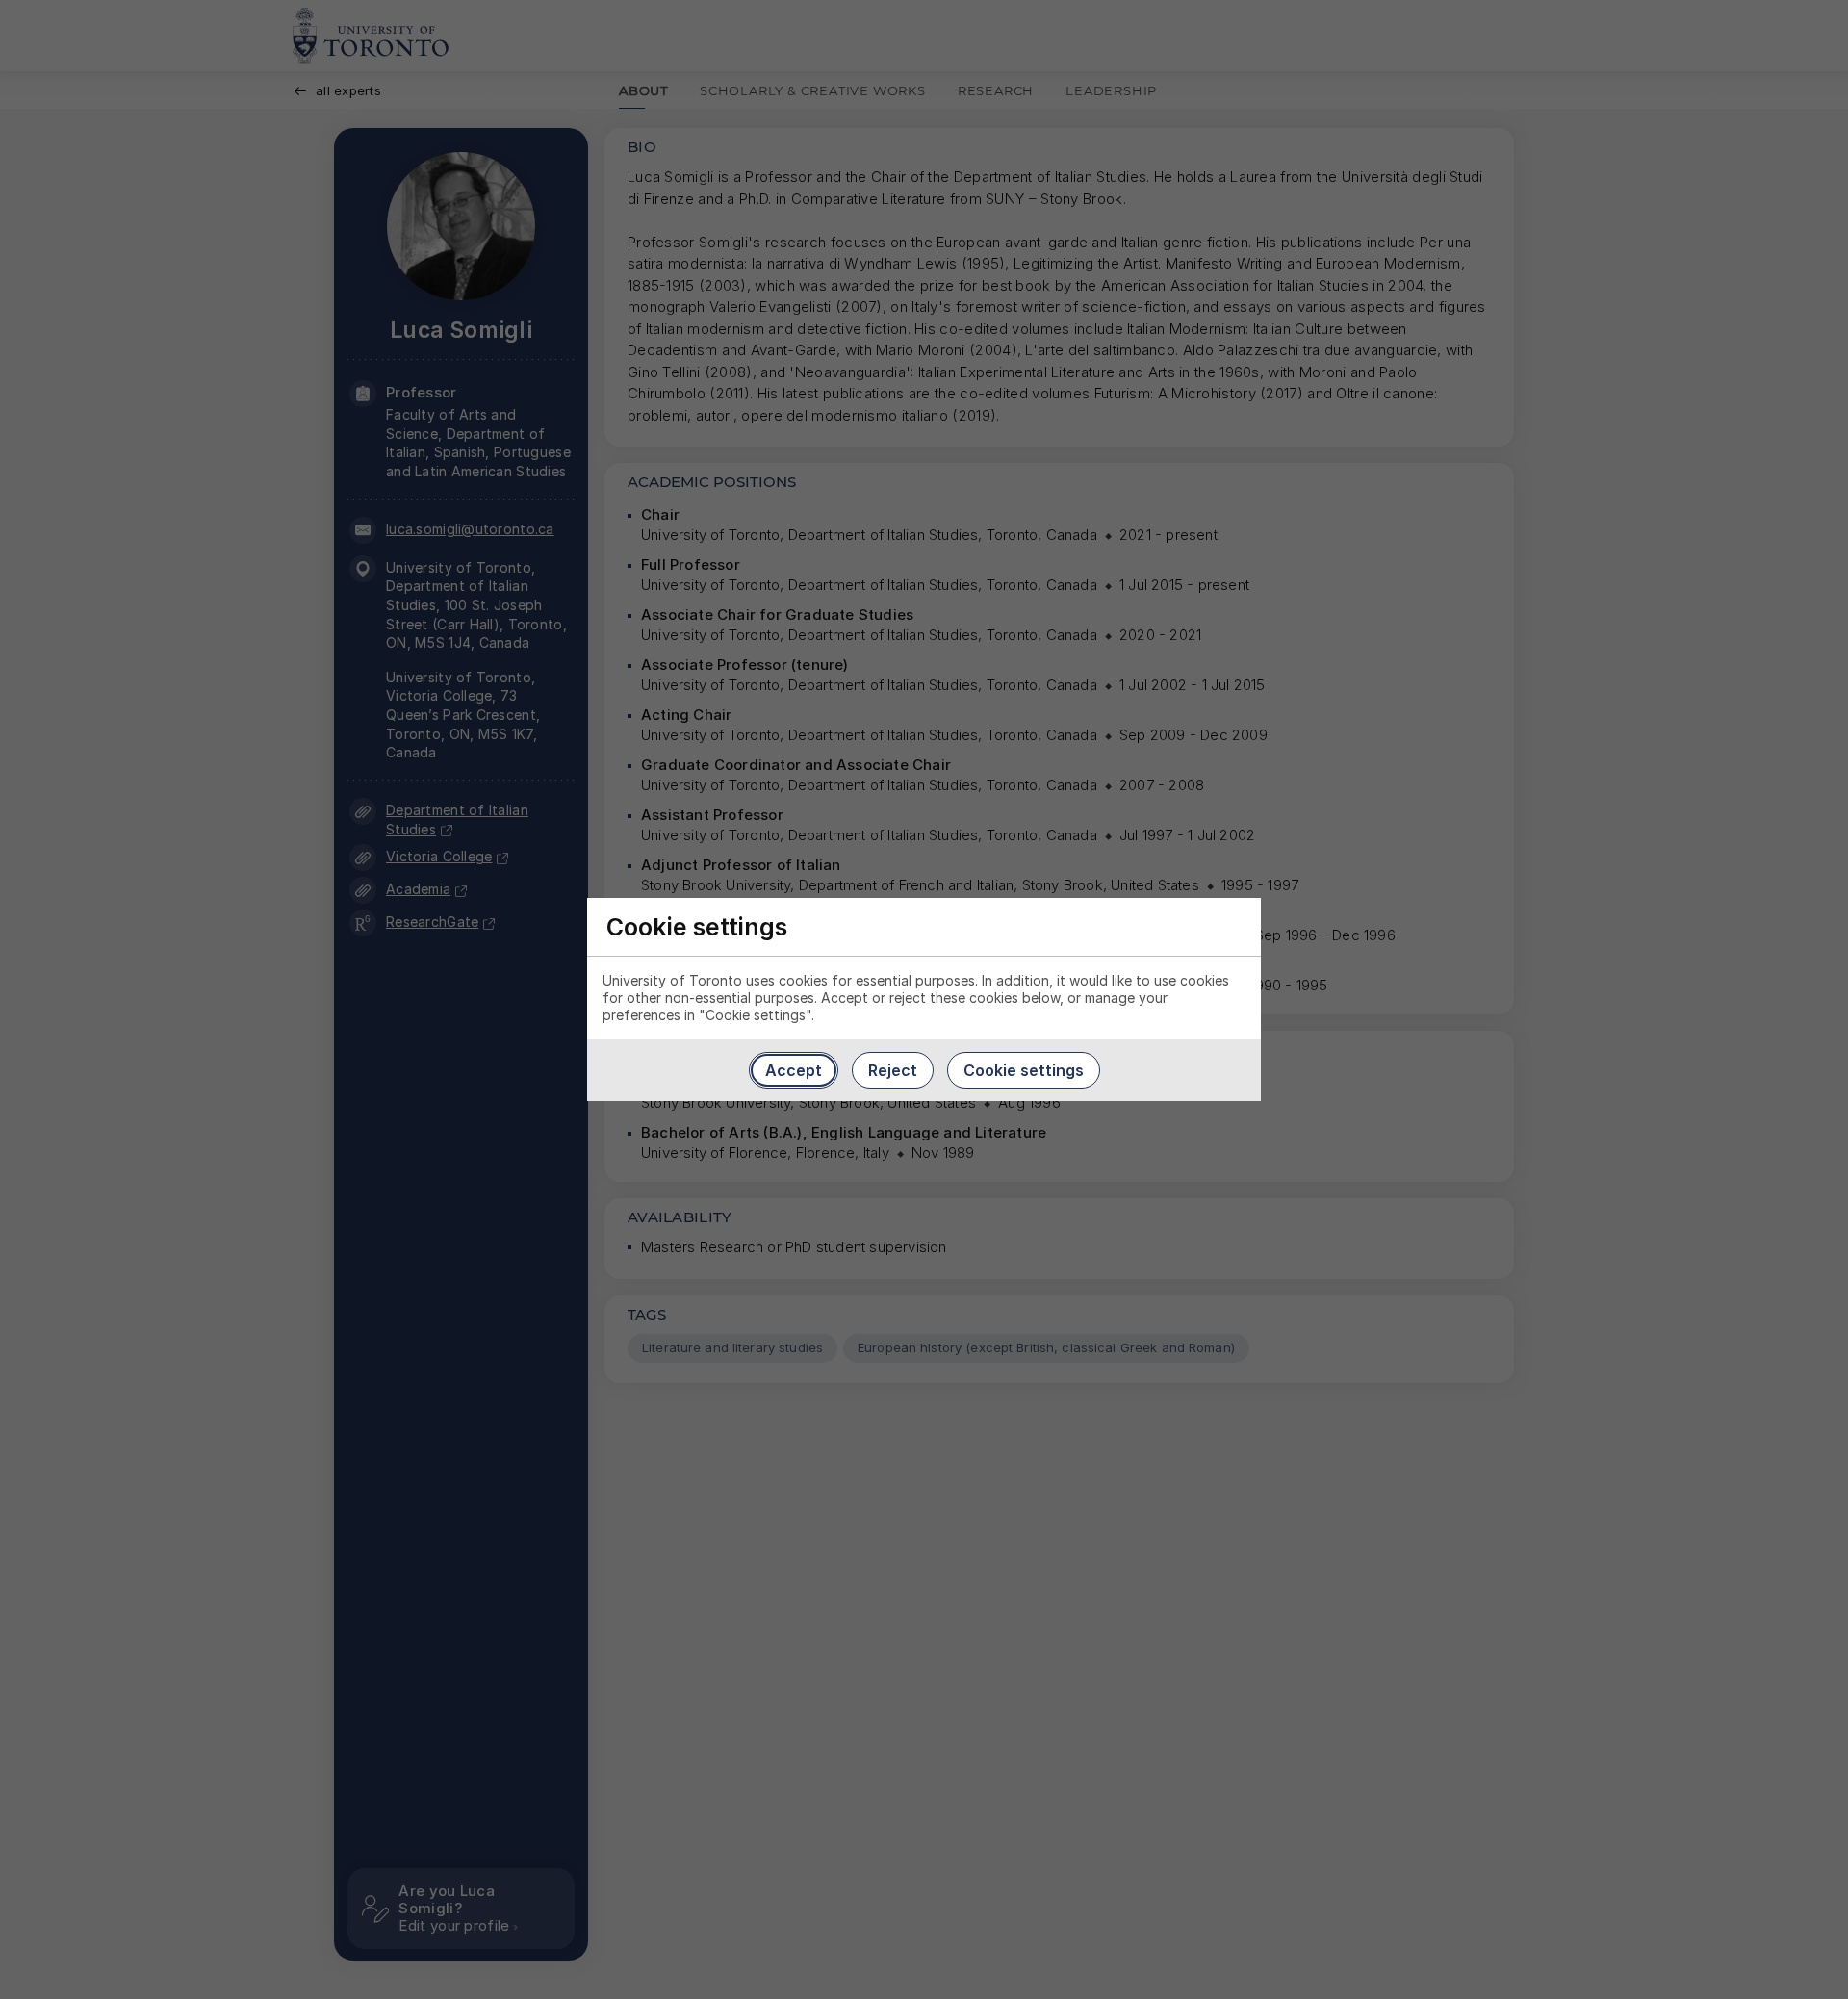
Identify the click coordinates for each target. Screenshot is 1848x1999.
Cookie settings (1024, 1070)
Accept (794, 1070)
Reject (893, 1070)
